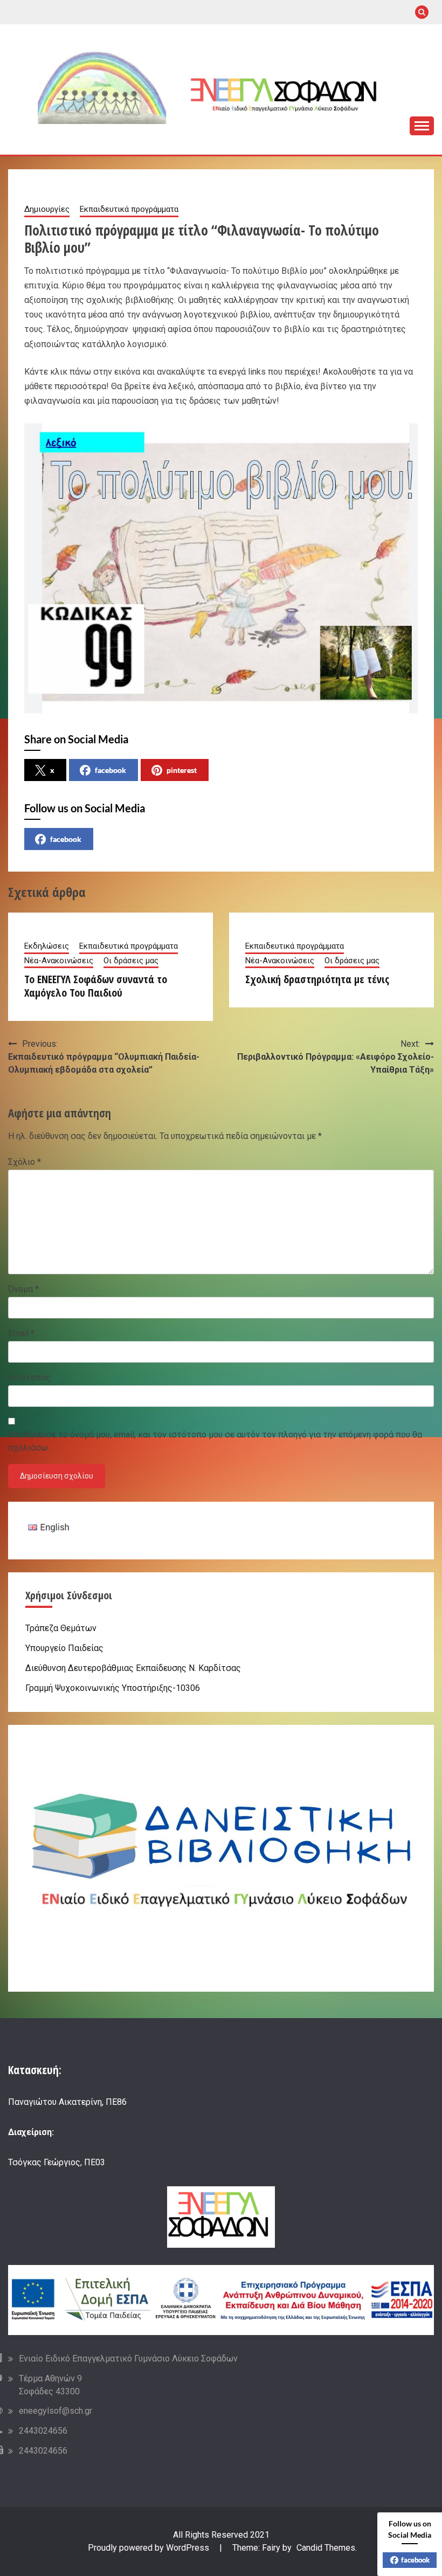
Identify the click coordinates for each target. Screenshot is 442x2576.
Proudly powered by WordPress (150, 2548)
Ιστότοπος (29, 1377)
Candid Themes (326, 2548)
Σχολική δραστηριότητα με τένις (317, 979)
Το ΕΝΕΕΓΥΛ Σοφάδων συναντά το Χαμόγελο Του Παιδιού (96, 986)
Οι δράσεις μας (131, 961)
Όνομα (23, 1289)
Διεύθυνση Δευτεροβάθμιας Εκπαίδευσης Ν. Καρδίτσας (133, 1668)
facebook (110, 770)
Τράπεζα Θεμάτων (61, 1628)
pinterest (182, 770)
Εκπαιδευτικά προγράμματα (129, 209)
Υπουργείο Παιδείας (64, 1648)
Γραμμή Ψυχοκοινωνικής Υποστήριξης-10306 (113, 1688)
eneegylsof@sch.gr (56, 2411)
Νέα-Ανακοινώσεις (59, 961)
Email (21, 1333)
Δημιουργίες (47, 209)
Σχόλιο (25, 1162)
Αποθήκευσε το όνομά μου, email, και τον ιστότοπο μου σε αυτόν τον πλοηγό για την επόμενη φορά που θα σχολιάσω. (215, 1441)
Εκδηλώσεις (47, 946)
